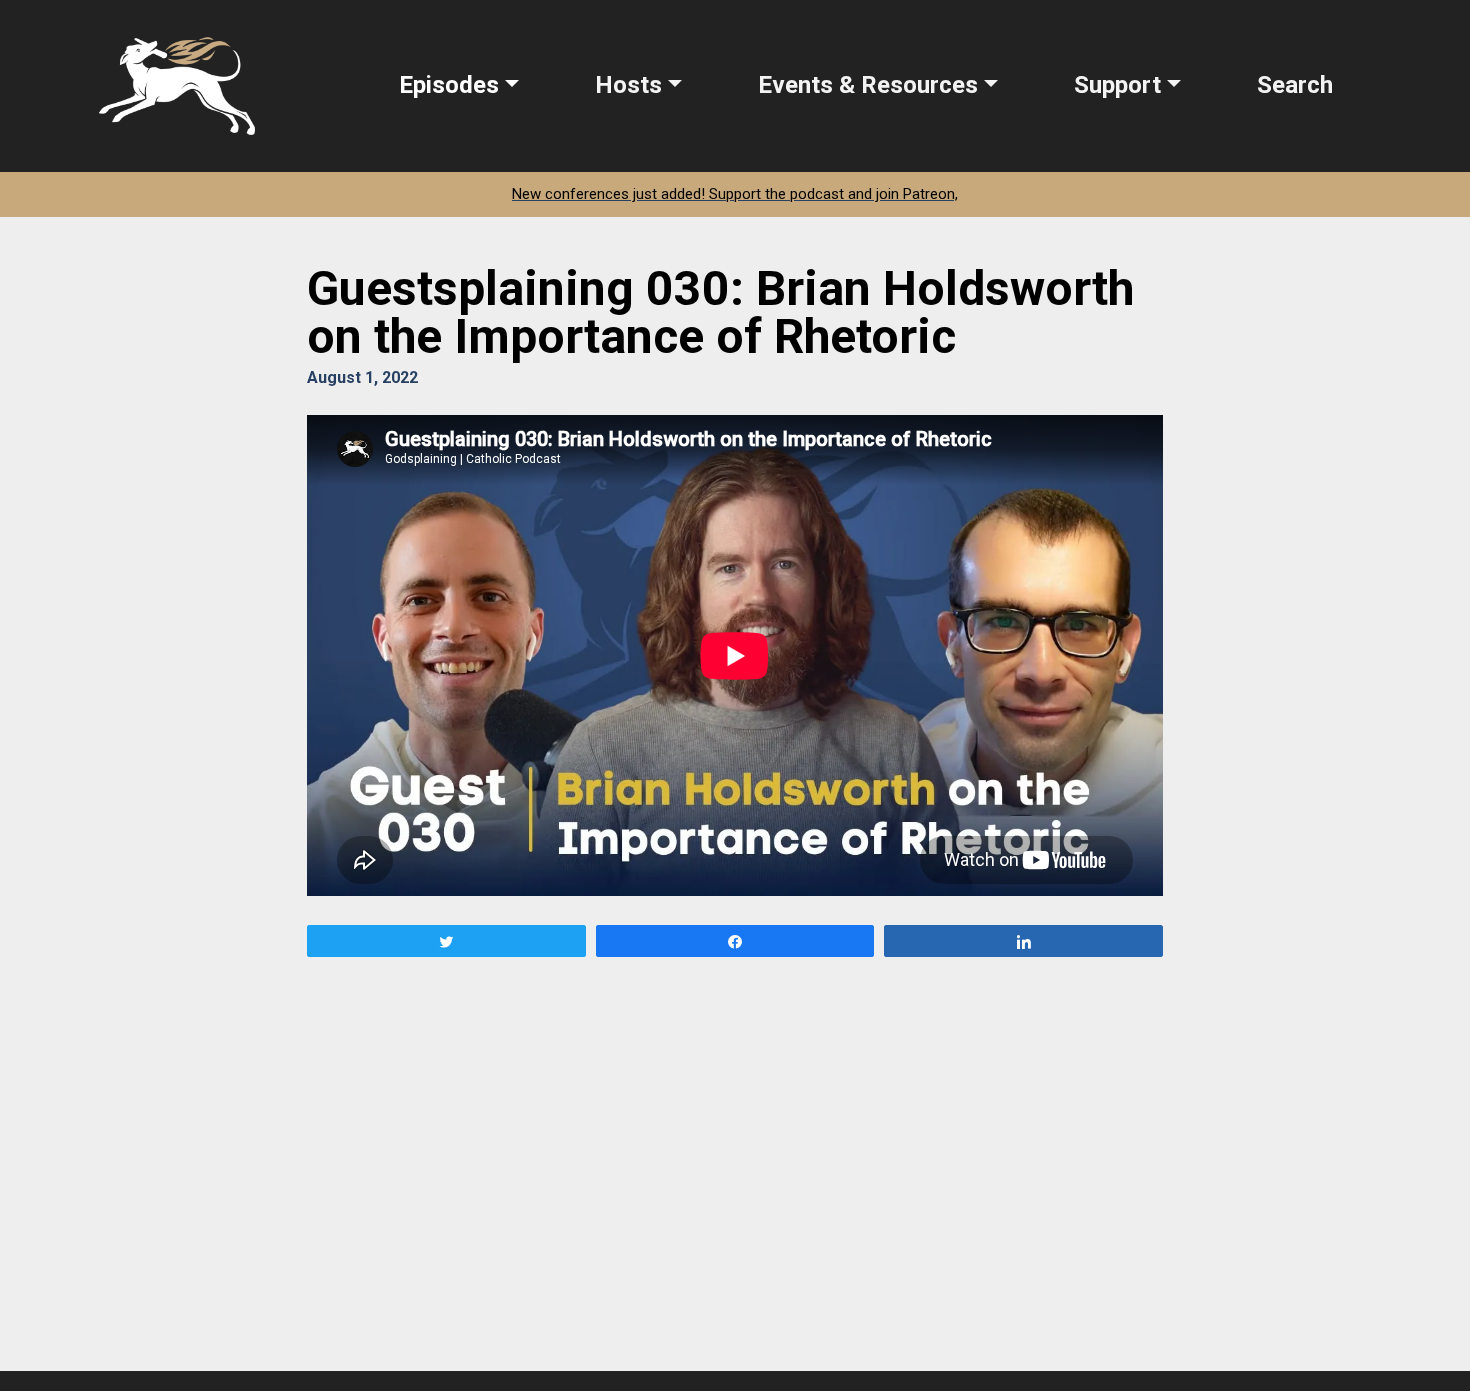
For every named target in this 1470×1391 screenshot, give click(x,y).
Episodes (449, 85)
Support (1117, 85)
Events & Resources (868, 85)
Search (1295, 85)
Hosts (628, 85)
